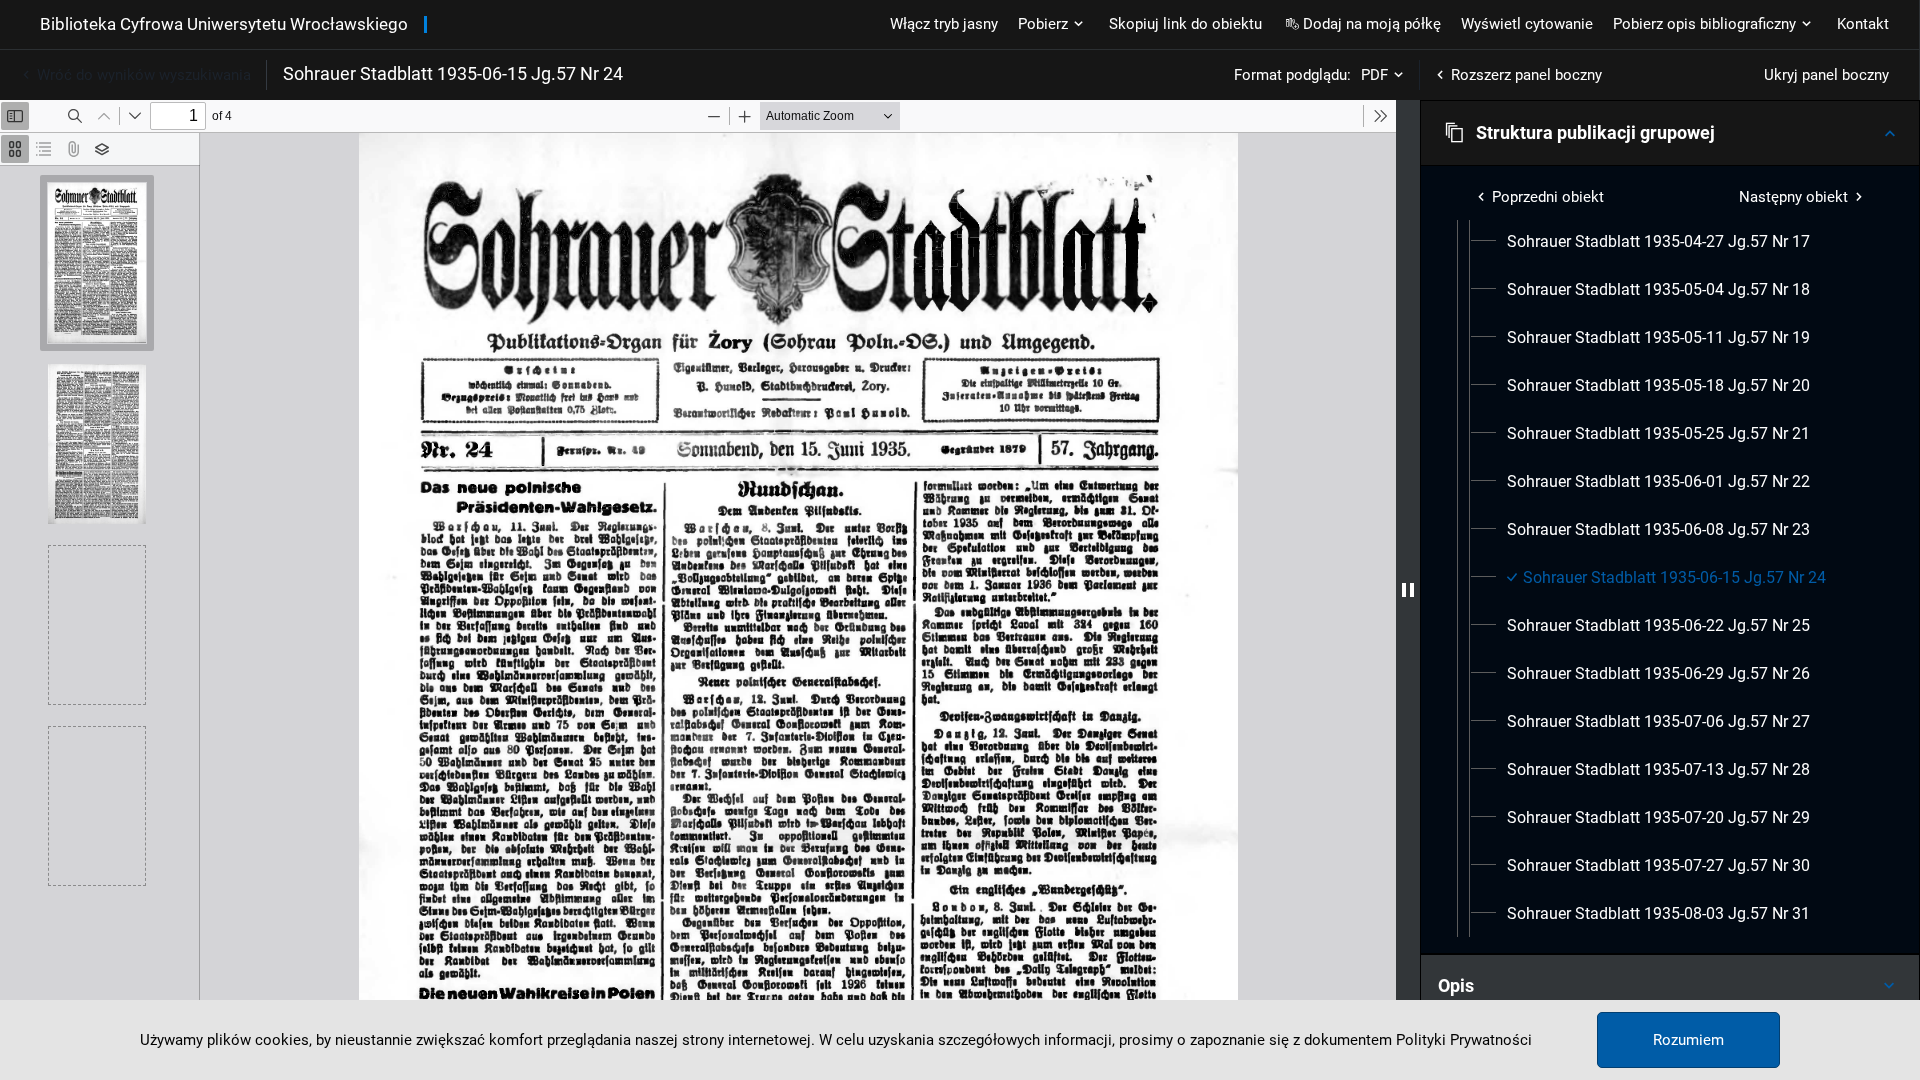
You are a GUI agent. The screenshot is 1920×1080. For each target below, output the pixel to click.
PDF (1374, 75)
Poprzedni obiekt (1548, 197)
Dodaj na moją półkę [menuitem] (1372, 24)
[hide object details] (1408, 590)
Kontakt (1863, 24)
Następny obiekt (1793, 197)
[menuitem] (1658, 242)
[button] (1670, 133)
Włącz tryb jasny (944, 24)
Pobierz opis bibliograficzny (1704, 24)
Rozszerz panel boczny (1526, 75)
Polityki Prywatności (1464, 1040)
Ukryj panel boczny (1826, 75)
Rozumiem (1688, 1040)
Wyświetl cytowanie (1527, 24)
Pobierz (1043, 24)
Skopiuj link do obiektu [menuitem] (1185, 24)
